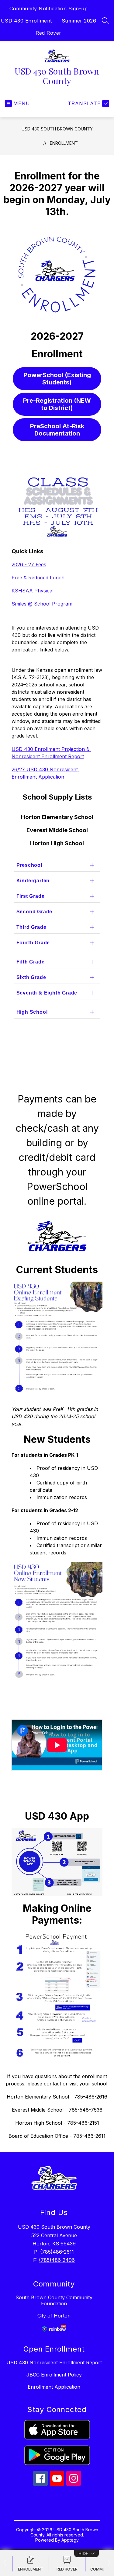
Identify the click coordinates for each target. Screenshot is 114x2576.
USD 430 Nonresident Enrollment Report (54, 2362)
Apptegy (70, 2540)
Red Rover (48, 33)
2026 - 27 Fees (29, 564)
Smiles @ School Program (42, 604)
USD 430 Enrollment (26, 21)
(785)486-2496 (57, 2260)
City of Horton (54, 2316)
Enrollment (64, 143)
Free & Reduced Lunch (38, 578)
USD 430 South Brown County (57, 129)
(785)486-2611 (57, 2252)
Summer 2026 (79, 21)
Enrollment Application (54, 2387)
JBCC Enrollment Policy (54, 2375)
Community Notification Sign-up (48, 9)
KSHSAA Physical (33, 591)
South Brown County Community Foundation (54, 2300)
